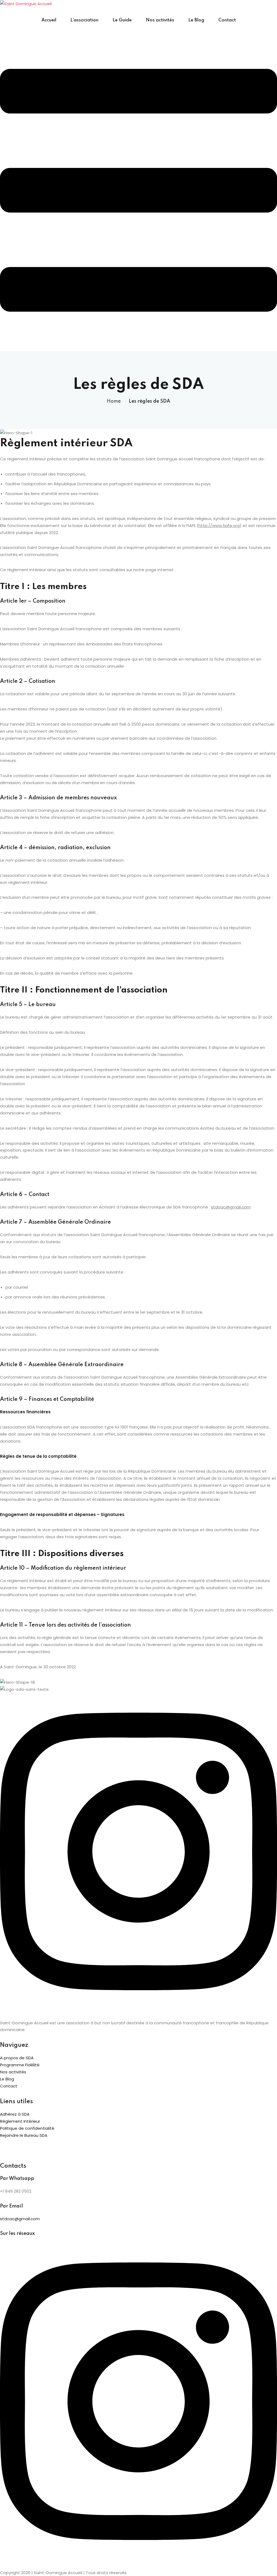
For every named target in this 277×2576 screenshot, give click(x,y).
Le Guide (122, 20)
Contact (227, 20)
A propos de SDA (17, 2058)
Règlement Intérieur (20, 2121)
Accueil (49, 20)
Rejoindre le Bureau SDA (24, 2135)
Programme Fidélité (20, 2065)
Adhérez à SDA (15, 2114)
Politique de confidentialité (27, 2128)
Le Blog (196, 20)
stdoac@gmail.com (20, 2219)
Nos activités (160, 20)
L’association (84, 20)
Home (114, 401)
